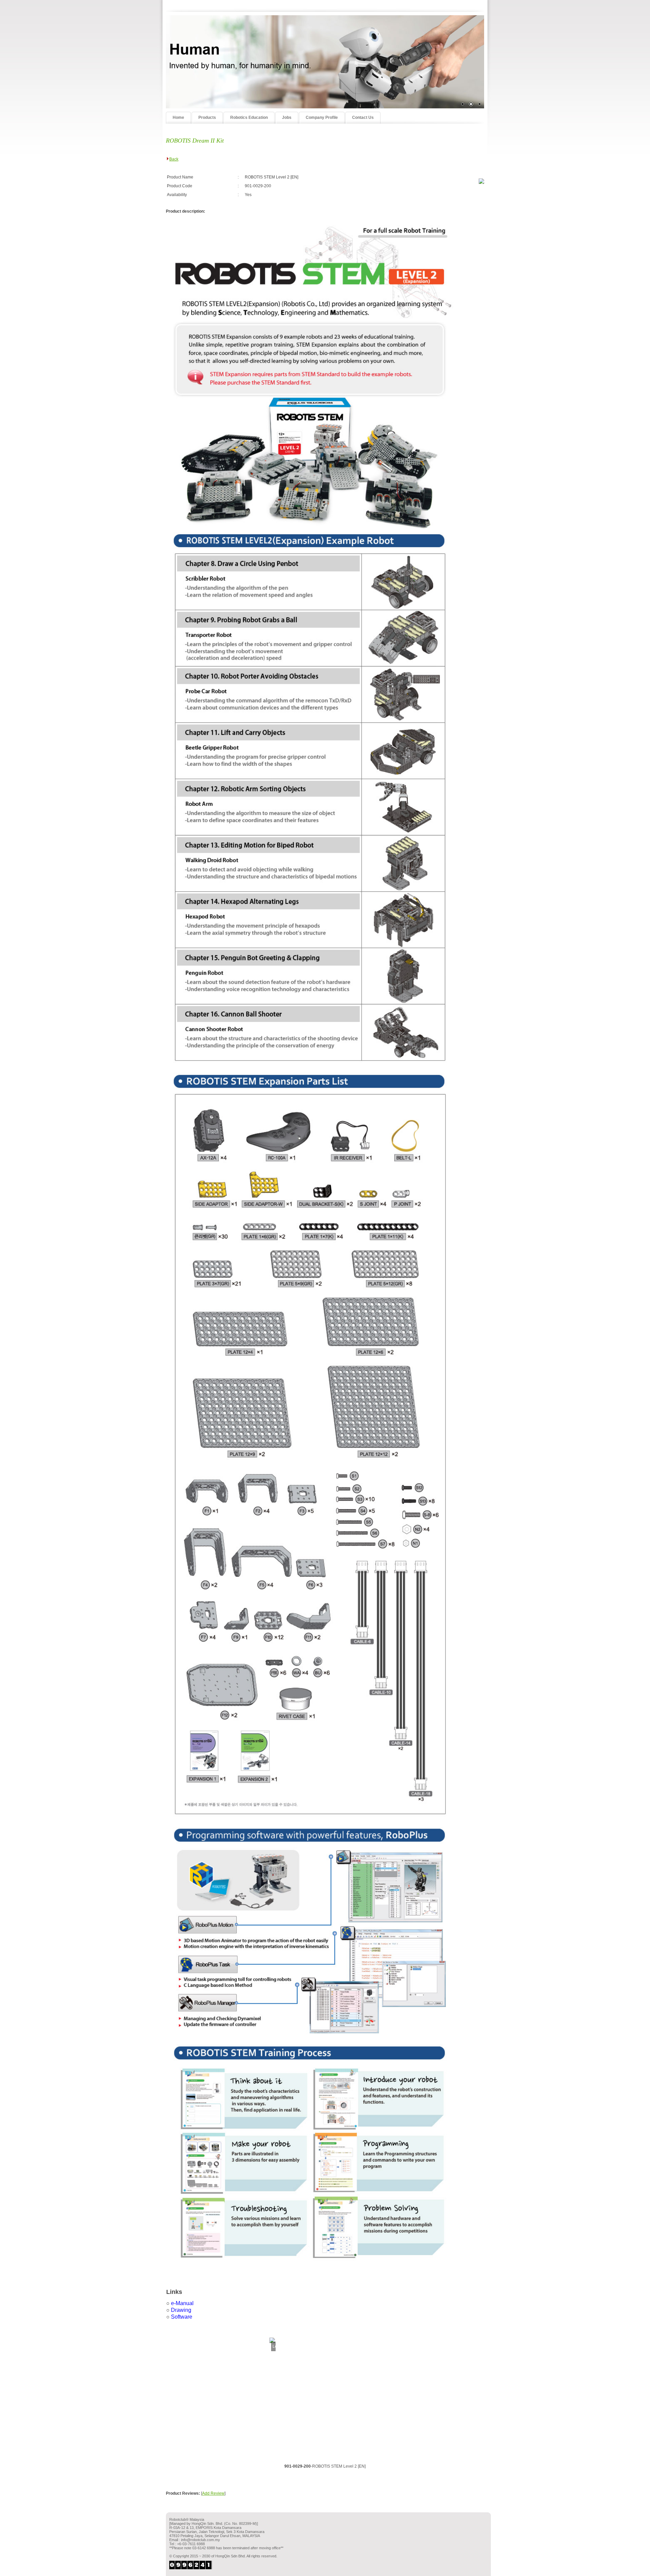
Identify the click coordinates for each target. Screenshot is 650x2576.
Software (182, 2317)
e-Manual (182, 2303)
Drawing (181, 2310)
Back (174, 159)
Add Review (213, 2493)
